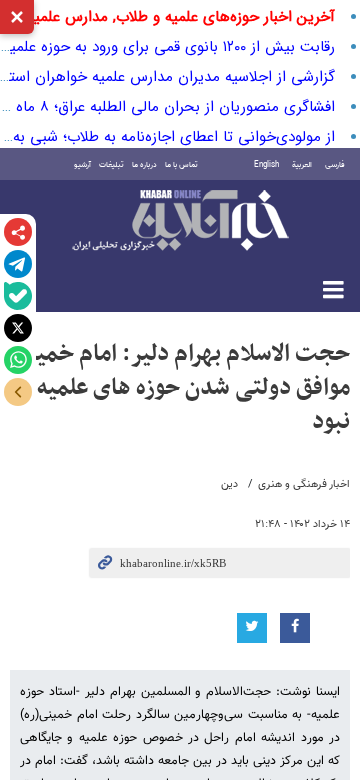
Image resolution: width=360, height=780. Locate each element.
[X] (18, 328)
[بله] (18, 296)
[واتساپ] (18, 360)
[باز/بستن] (18, 392)
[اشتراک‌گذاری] (18, 232)
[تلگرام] (18, 264)
